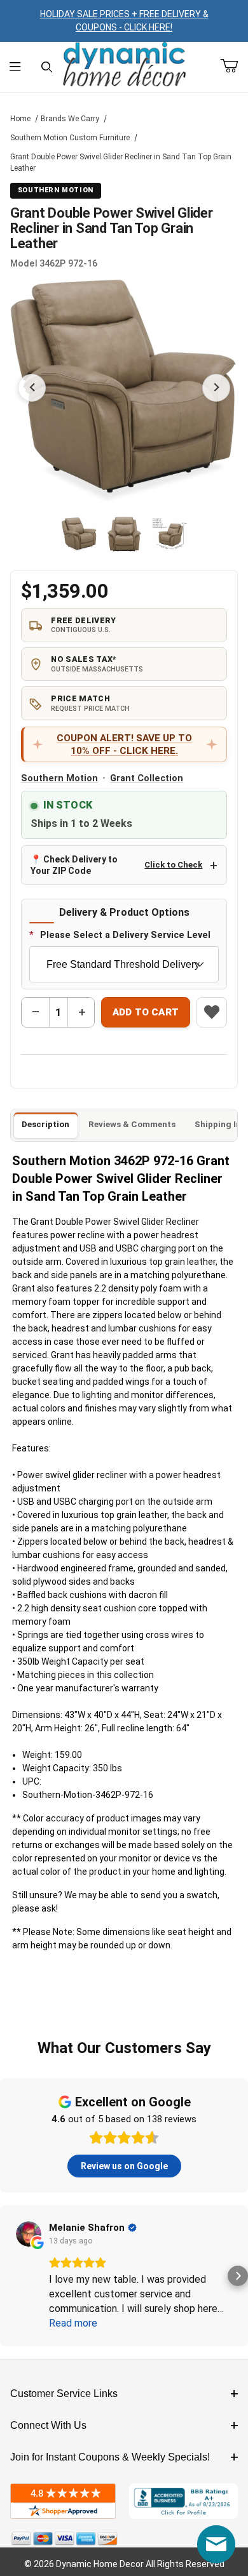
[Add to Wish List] (212, 1012)
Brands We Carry (70, 119)
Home (20, 119)
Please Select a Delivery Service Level (125, 935)
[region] (124, 534)
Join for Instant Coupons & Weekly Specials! (110, 2457)
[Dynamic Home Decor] (124, 65)
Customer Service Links (64, 2394)
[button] (79, 534)
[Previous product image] (32, 388)
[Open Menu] (16, 67)
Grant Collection (147, 778)
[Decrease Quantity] (36, 1012)
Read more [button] (73, 2323)
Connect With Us (48, 2425)
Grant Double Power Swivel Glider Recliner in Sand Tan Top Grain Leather (121, 162)
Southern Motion (59, 778)
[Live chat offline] (216, 2544)
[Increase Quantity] (81, 1012)
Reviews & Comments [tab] (132, 1124)
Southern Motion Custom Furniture (70, 138)
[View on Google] (29, 2234)
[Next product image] (216, 388)
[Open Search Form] (47, 67)
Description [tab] (45, 1124)
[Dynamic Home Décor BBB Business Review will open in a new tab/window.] (183, 2501)
